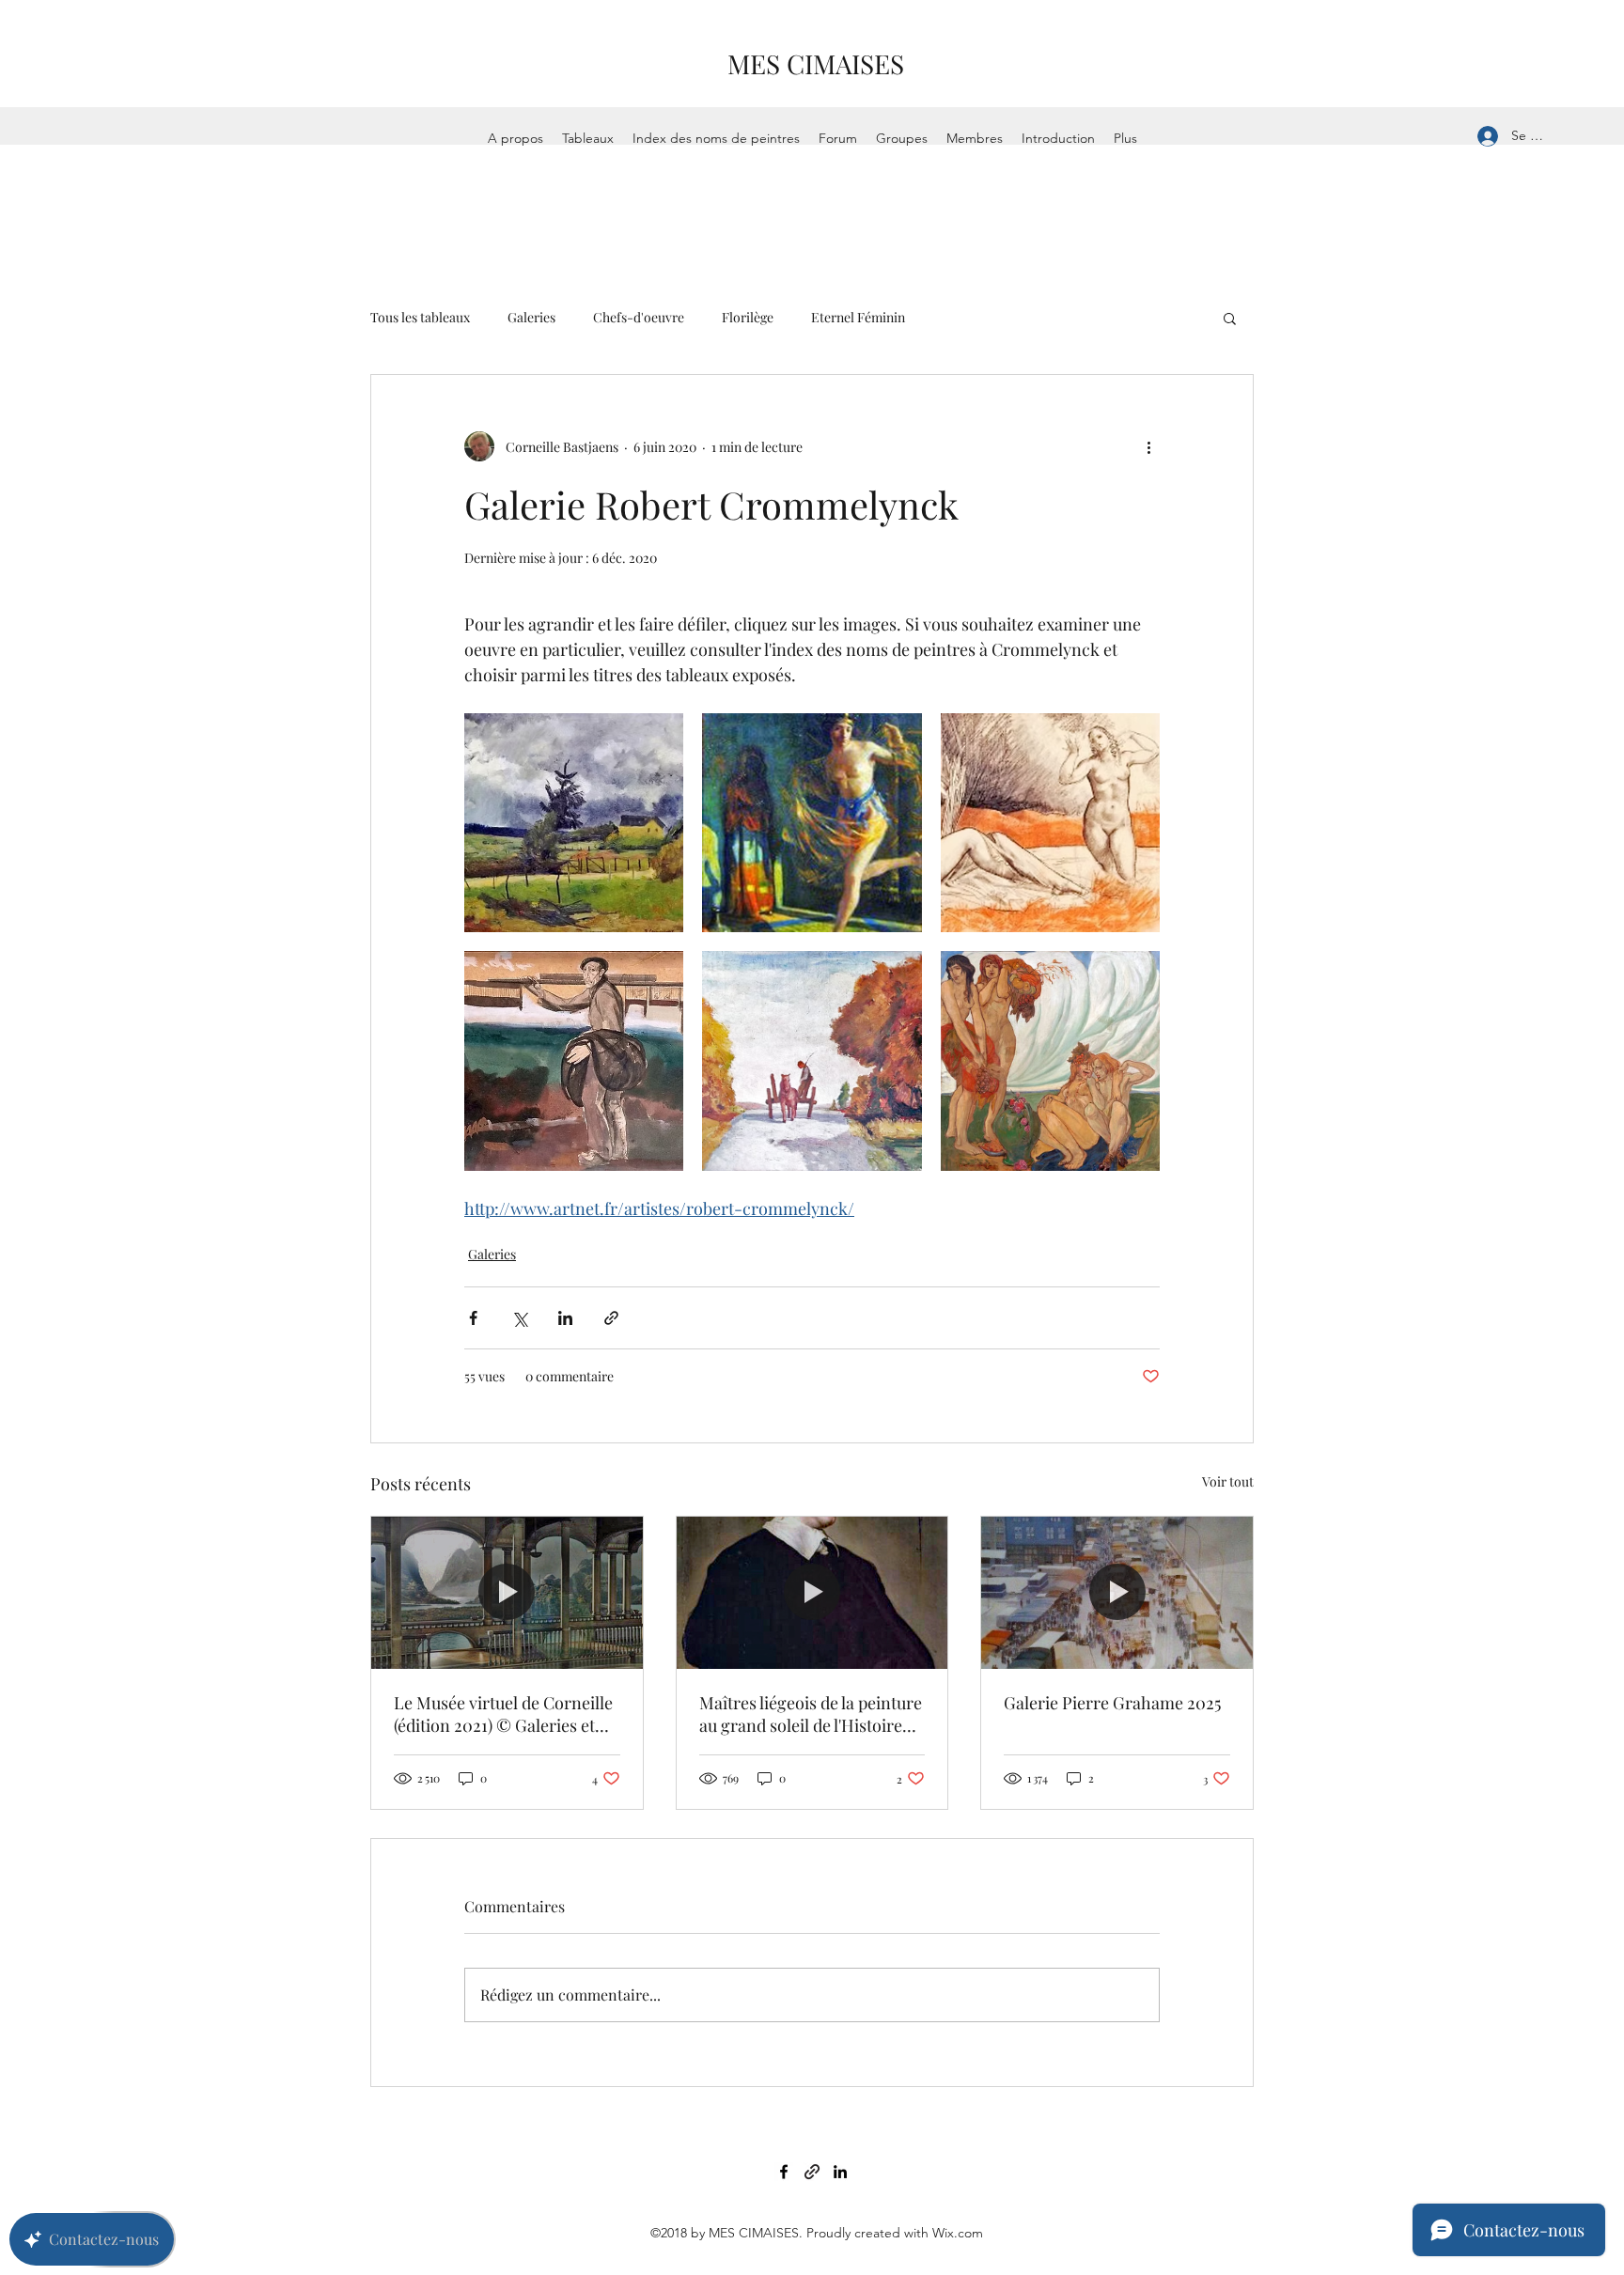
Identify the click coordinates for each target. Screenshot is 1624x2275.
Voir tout (1228, 1481)
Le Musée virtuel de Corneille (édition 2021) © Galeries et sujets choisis (503, 1714)
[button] (1230, 318)
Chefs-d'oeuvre (639, 317)
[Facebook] (784, 2172)
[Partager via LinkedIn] (565, 1318)
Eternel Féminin (858, 317)
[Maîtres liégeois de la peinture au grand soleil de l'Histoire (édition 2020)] (812, 1593)
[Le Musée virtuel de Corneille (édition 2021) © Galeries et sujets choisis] (507, 1593)
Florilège (748, 317)
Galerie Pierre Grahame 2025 (1112, 1703)
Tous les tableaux (420, 317)
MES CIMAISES (816, 63)
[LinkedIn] (840, 2172)
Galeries (531, 317)
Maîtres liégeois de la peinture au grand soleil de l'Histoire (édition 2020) (811, 1714)
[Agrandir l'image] (574, 823)
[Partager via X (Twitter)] (519, 1318)
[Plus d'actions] (1148, 446)
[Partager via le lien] (611, 1318)
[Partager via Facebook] (473, 1318)
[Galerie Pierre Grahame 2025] (1117, 1593)
